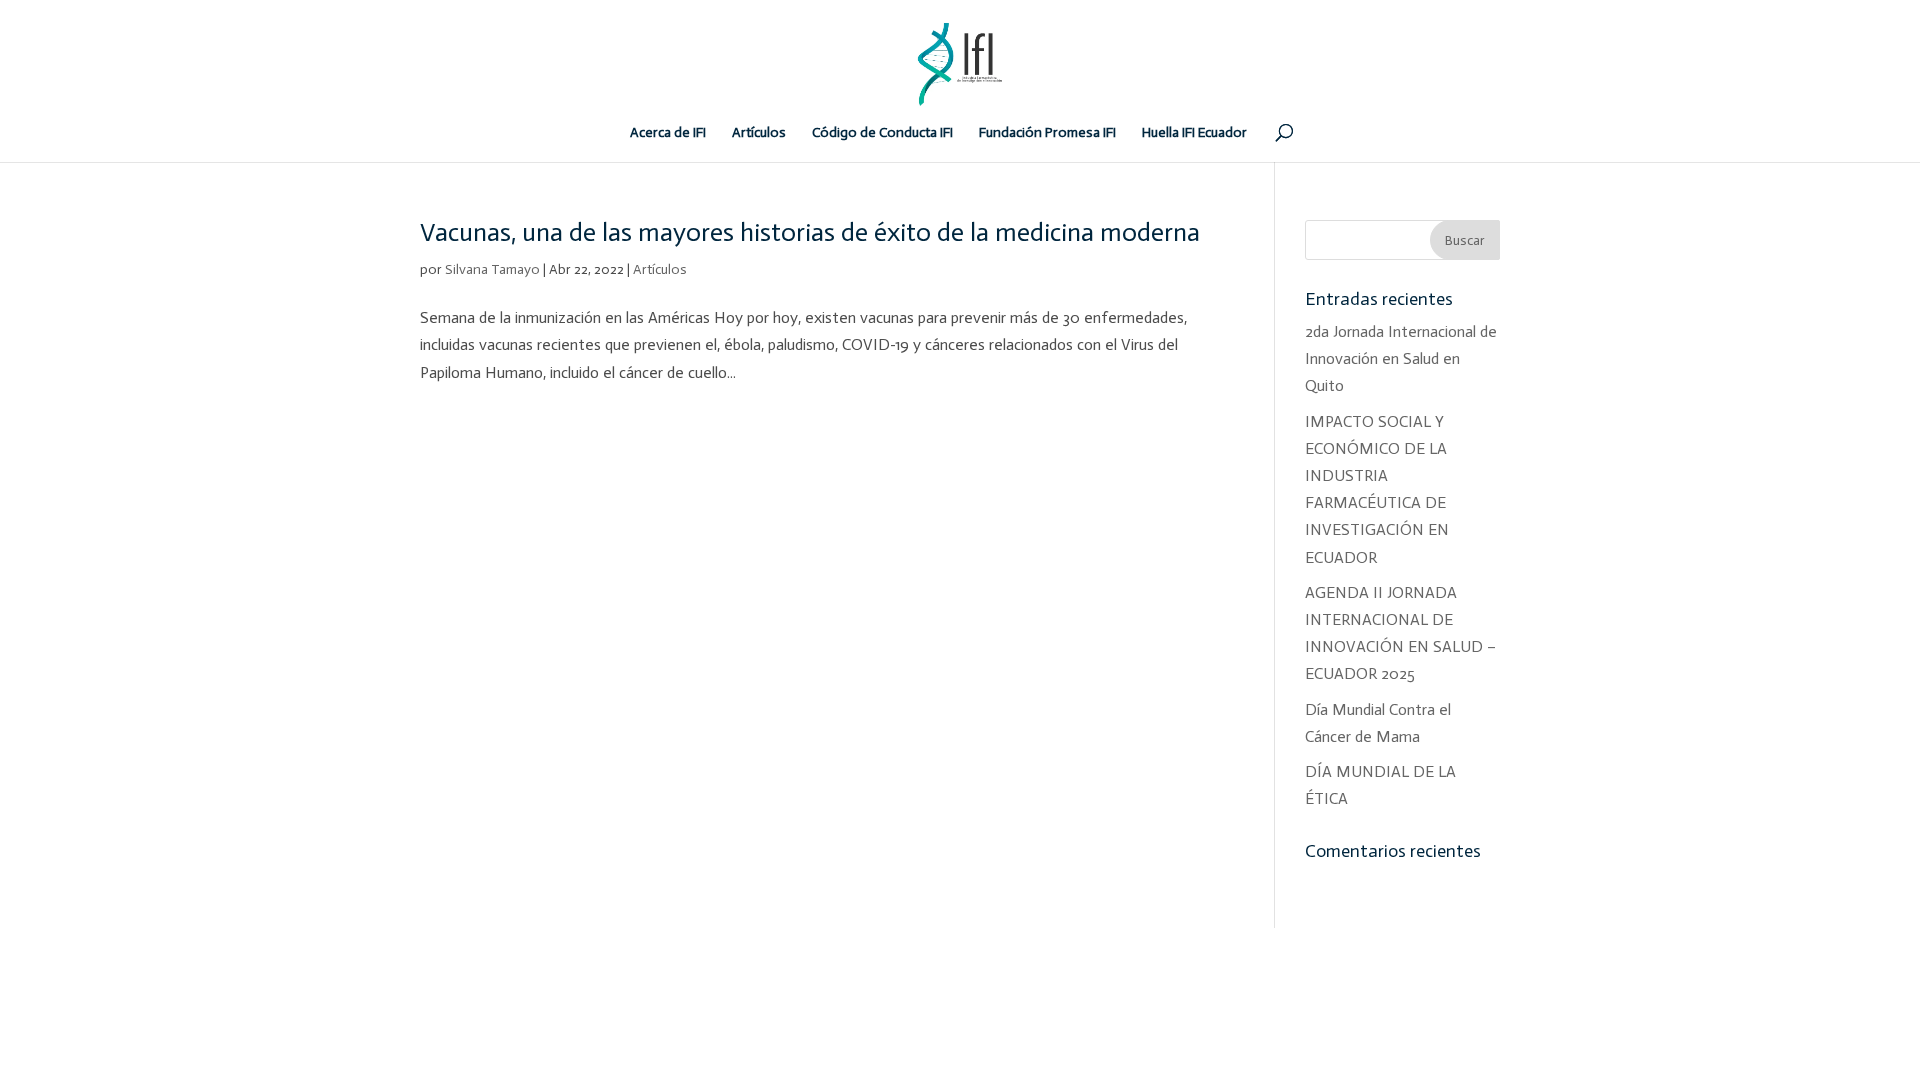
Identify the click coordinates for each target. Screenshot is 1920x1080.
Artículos (759, 133)
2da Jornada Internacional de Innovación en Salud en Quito (1401, 358)
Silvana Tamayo (492, 269)
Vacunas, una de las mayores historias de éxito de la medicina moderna (810, 232)
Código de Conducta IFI (882, 133)
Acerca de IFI (668, 133)
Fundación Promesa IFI (1047, 133)
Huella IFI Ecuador (1194, 133)
